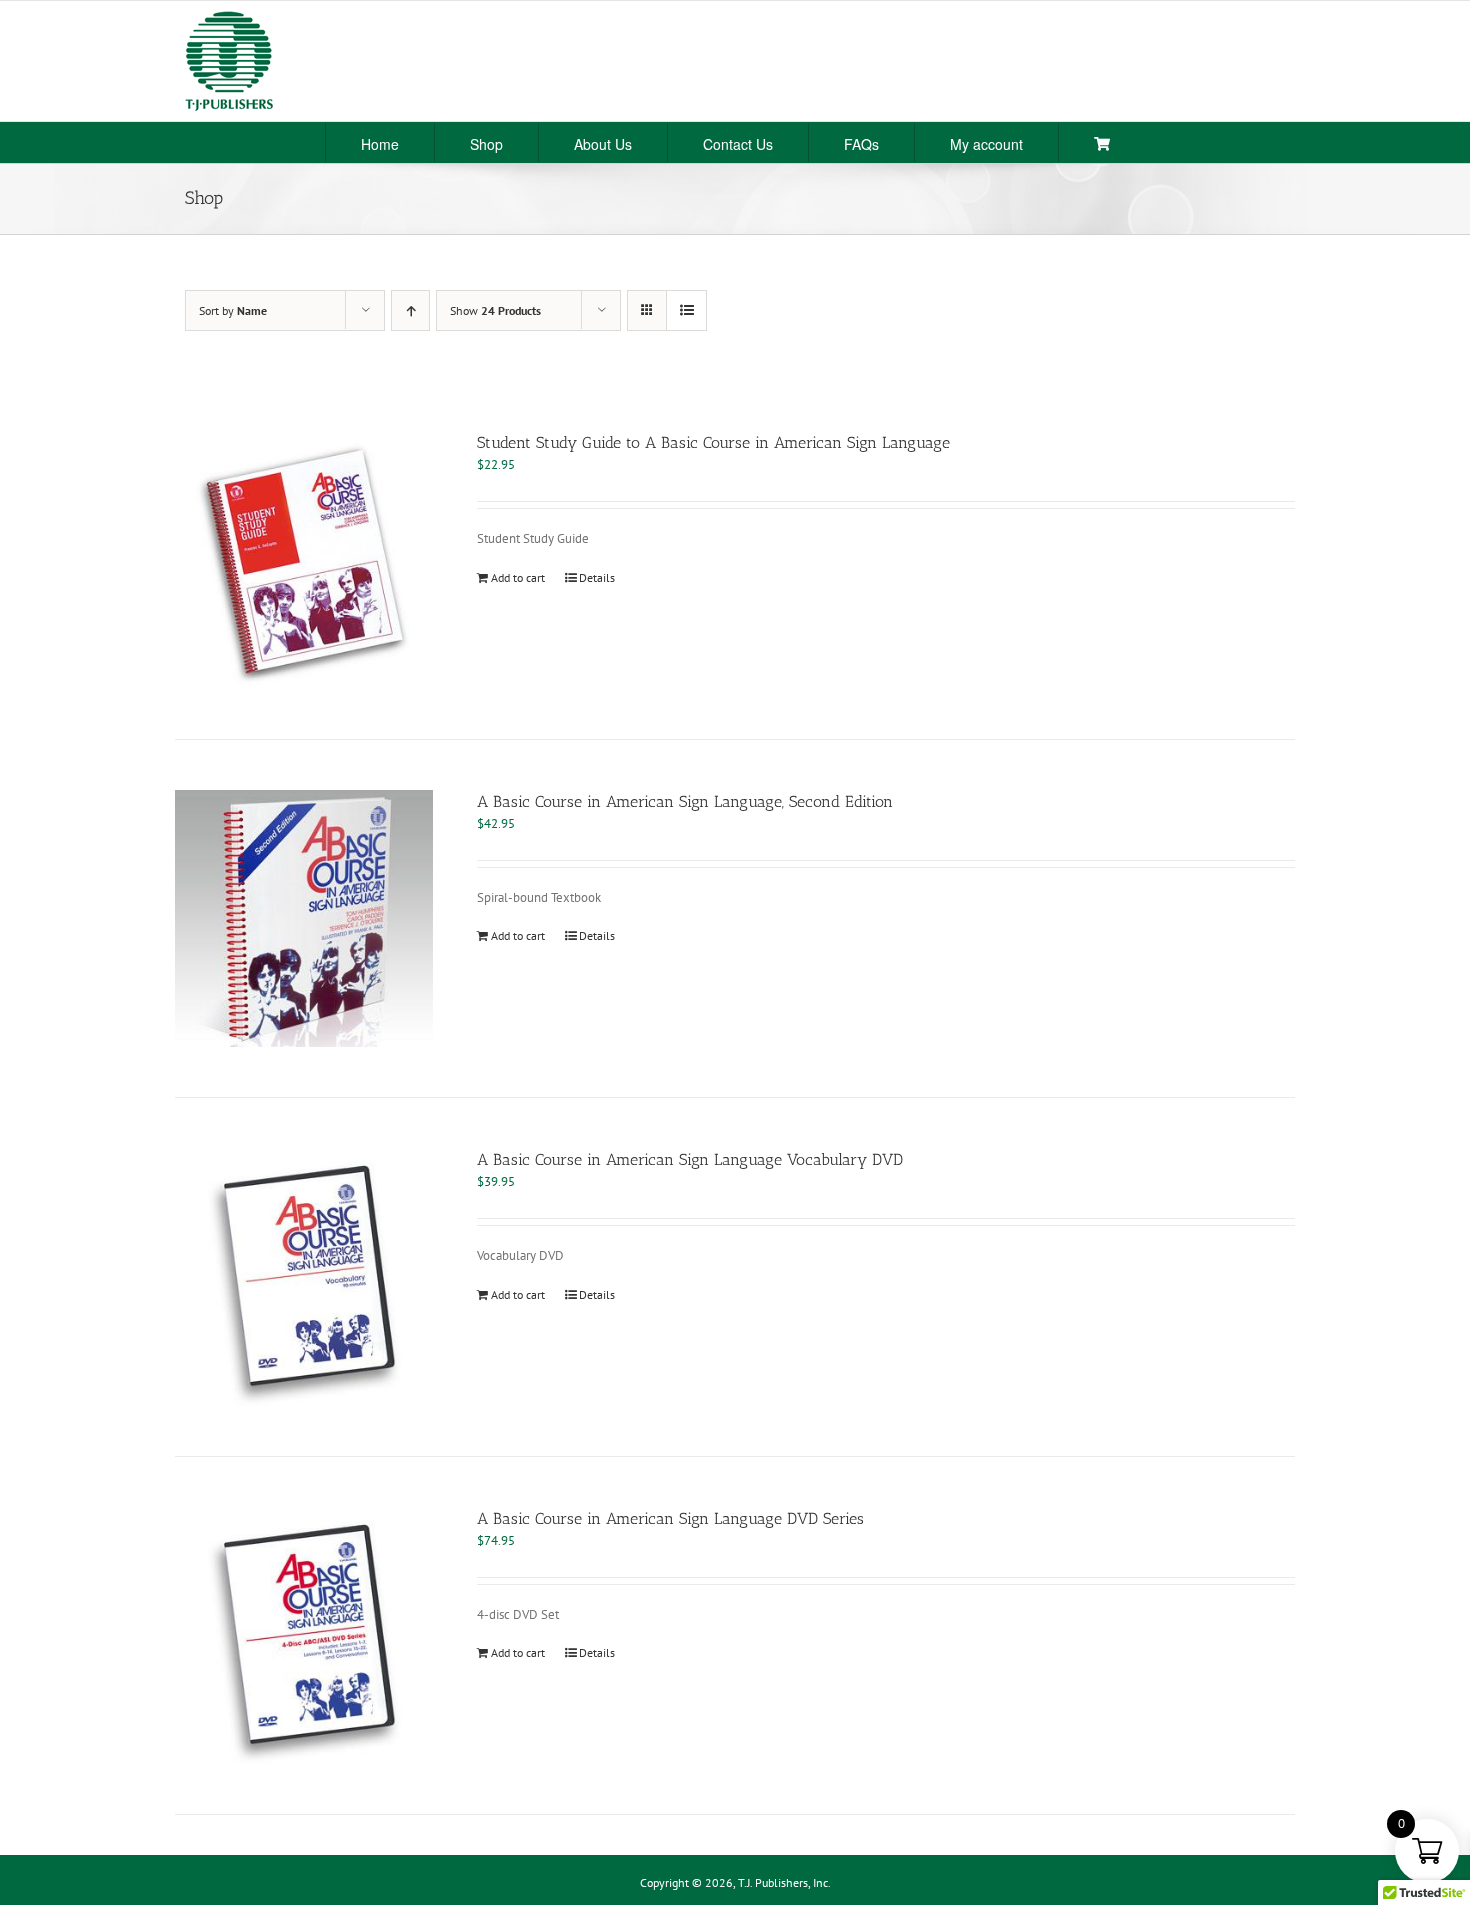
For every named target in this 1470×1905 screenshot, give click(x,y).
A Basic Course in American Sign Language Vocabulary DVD (690, 1159)
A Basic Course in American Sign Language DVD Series (670, 1518)
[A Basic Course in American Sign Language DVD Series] (304, 1636)
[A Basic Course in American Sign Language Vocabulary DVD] (304, 1277)
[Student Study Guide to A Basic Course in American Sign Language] (304, 560)
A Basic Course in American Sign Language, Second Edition (685, 801)
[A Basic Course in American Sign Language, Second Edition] (304, 919)
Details (597, 577)
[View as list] (686, 310)
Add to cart (518, 577)
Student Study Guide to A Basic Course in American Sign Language (713, 442)
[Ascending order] (410, 310)
